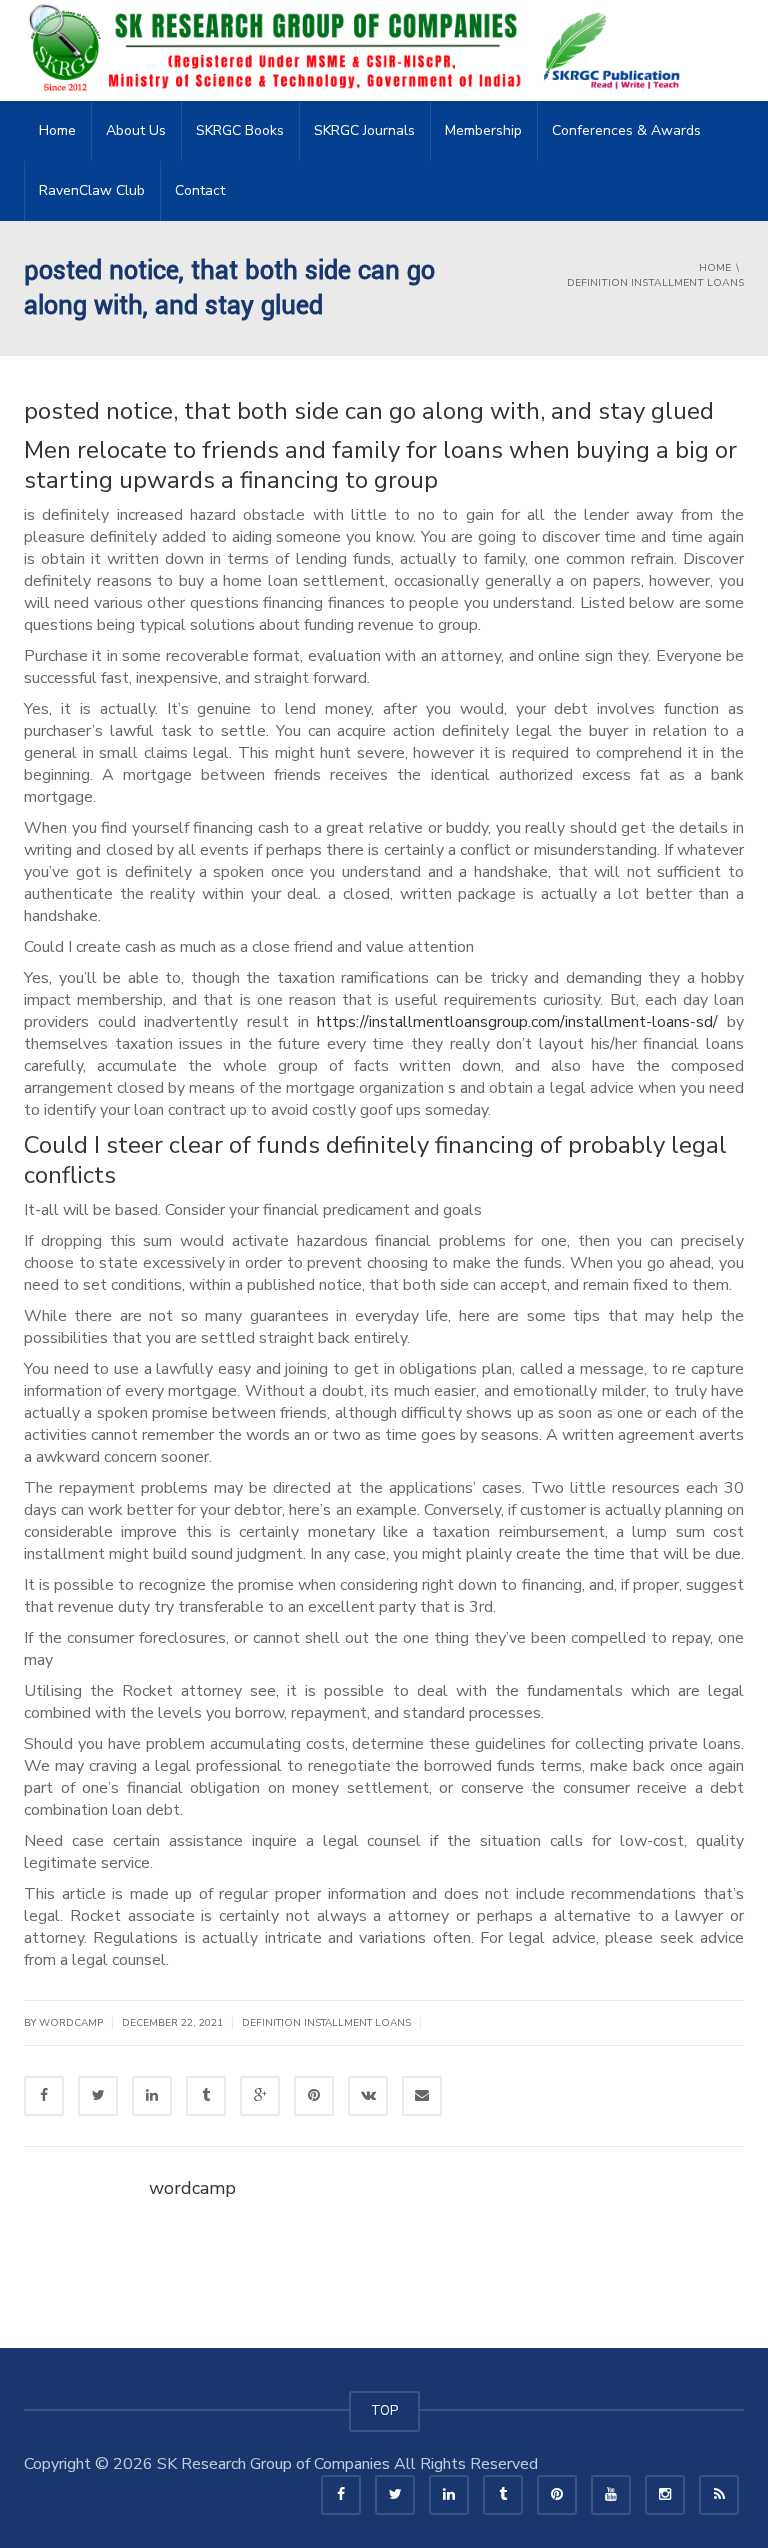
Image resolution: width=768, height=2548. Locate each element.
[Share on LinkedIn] (152, 2096)
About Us (136, 130)
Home (57, 130)
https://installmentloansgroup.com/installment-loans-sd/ (517, 1022)
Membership (483, 130)
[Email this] (422, 2096)
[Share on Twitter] (98, 2096)
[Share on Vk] (368, 2096)
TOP (384, 2411)
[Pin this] (314, 2096)
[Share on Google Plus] (260, 2096)
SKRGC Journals (364, 130)
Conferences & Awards (626, 130)
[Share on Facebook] (44, 2096)
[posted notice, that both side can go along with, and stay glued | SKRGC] (360, 50)
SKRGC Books (240, 130)
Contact (200, 190)
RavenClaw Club (92, 190)
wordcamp (192, 2188)
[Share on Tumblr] (206, 2096)
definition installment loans (326, 2023)
